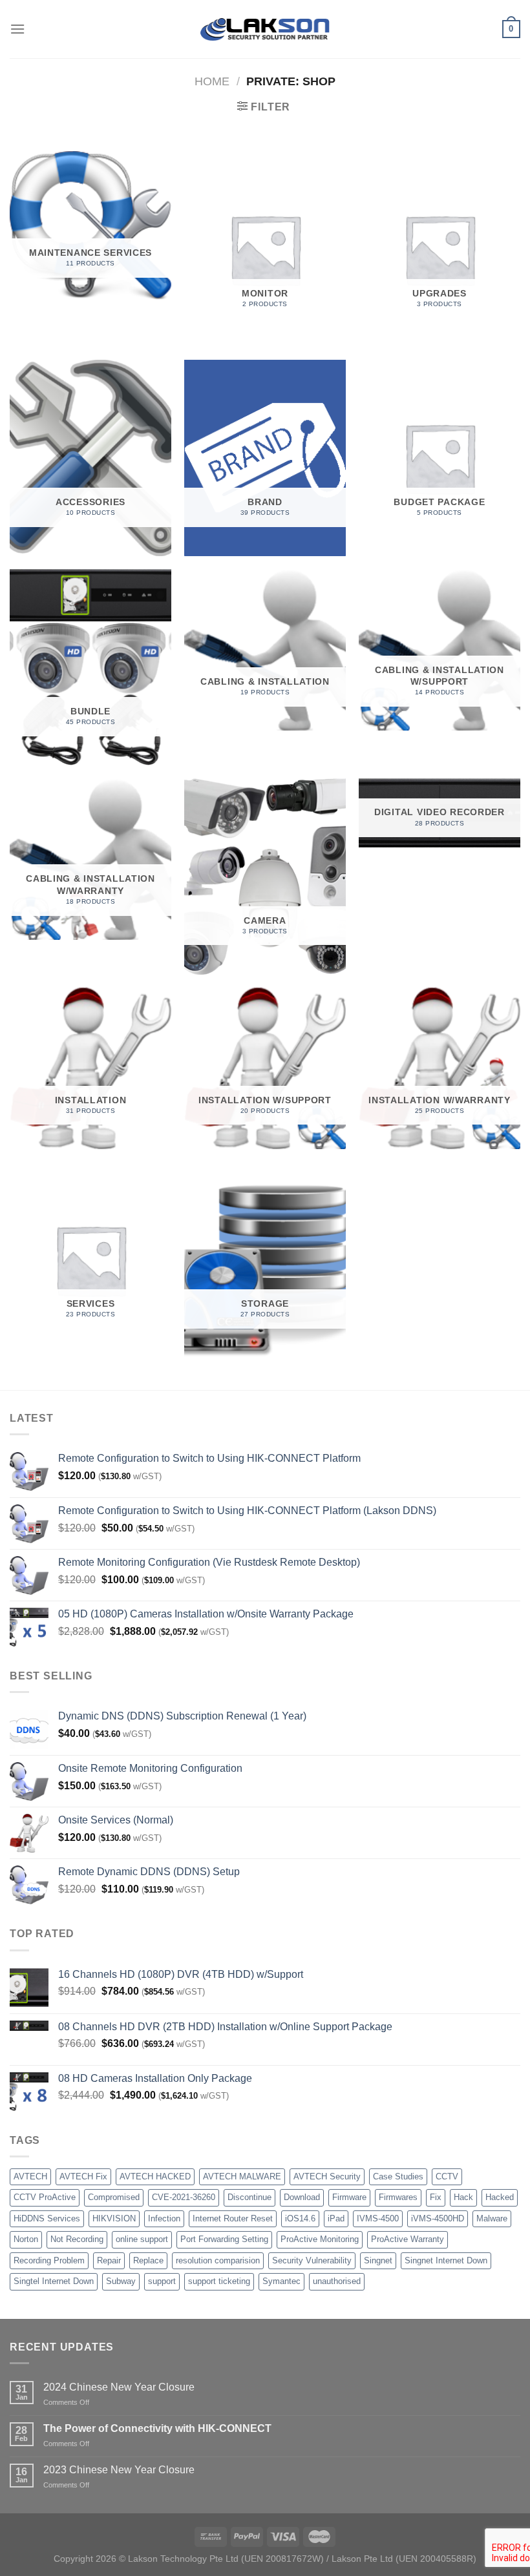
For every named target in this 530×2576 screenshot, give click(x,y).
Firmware (349, 2197)
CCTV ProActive (45, 2197)
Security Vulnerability (312, 2260)
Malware (492, 2218)
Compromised (114, 2197)
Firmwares (398, 2197)
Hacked (500, 2197)
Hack (463, 2197)
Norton (26, 2239)
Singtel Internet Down (54, 2281)
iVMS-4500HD (438, 2218)
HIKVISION (114, 2218)
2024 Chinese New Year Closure (119, 2387)
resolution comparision (218, 2260)
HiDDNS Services (47, 2218)
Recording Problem (49, 2260)
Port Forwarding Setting (224, 2239)
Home (212, 81)
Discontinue (249, 2197)
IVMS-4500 (378, 2218)
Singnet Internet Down (446, 2260)
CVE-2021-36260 (184, 2197)
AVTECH (30, 2176)
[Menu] (17, 29)
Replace (148, 2260)
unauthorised (337, 2281)
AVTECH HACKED (155, 2176)
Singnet (378, 2260)
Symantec (281, 2281)
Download (302, 2197)
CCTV (447, 2176)
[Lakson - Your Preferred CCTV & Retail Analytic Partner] (265, 29)
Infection (164, 2218)
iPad (336, 2218)
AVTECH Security (327, 2176)
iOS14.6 (300, 2218)
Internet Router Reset (233, 2218)
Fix (436, 2197)
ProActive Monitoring (320, 2239)
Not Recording (77, 2239)
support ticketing (219, 2281)
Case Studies (398, 2176)
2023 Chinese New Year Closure (119, 2470)
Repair (109, 2260)
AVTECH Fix (83, 2176)
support (162, 2281)
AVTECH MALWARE (242, 2176)
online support (142, 2239)
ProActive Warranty (408, 2239)
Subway (121, 2281)
